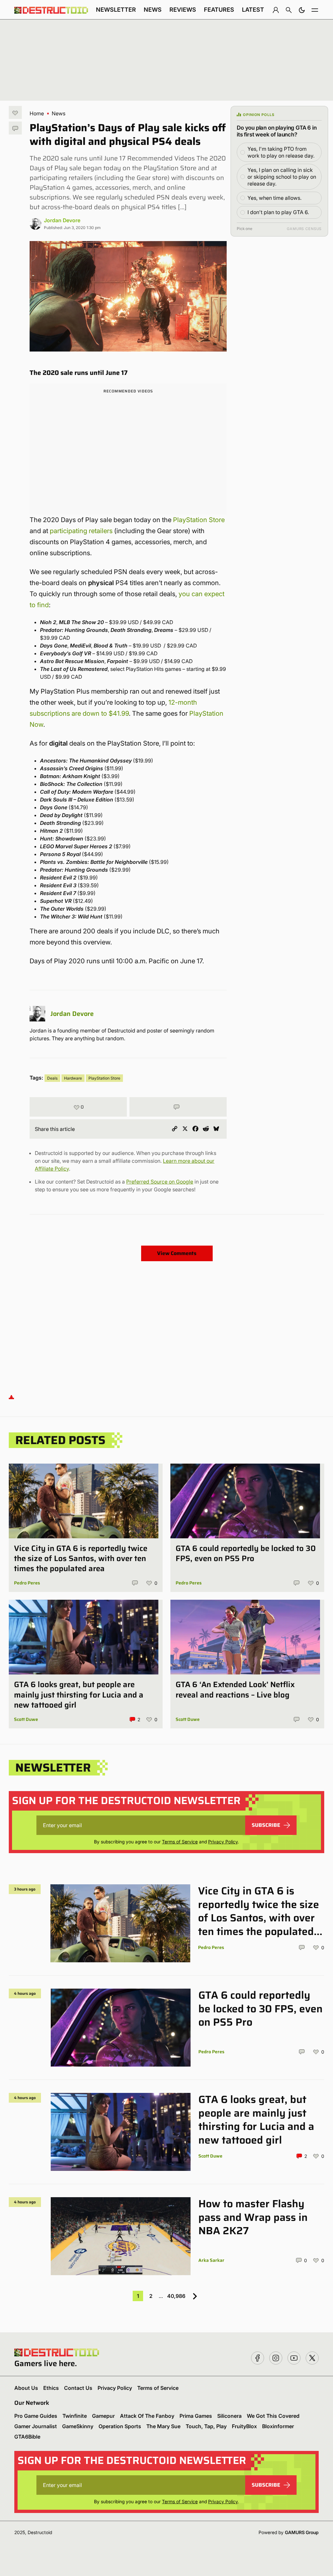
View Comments (177, 1253)
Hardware (73, 1078)
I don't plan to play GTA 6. (278, 212)
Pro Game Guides (36, 2416)
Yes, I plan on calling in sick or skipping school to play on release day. (282, 177)
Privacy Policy (223, 1842)
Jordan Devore (62, 220)
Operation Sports (120, 2426)
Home (37, 113)
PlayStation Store (199, 520)
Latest (253, 10)
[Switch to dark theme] (302, 10)
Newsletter (116, 10)
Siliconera (229, 2416)
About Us (26, 2388)
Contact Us (78, 2388)
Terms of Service (180, 1842)
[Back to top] (11, 1397)
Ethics (51, 2388)
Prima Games (196, 2416)
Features (219, 10)
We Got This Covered (273, 2416)
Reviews (183, 10)
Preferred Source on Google (160, 1182)
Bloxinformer (278, 2426)
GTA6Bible (27, 2437)
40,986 (176, 2296)
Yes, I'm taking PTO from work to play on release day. (281, 152)
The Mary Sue (163, 2426)
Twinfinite (75, 2416)
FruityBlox (244, 2426)
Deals (52, 1078)
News (153, 10)
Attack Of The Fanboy (147, 2416)
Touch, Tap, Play (206, 2426)
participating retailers (81, 531)
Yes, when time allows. (274, 198)
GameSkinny (78, 2426)
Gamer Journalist (36, 2426)
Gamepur (103, 2416)
